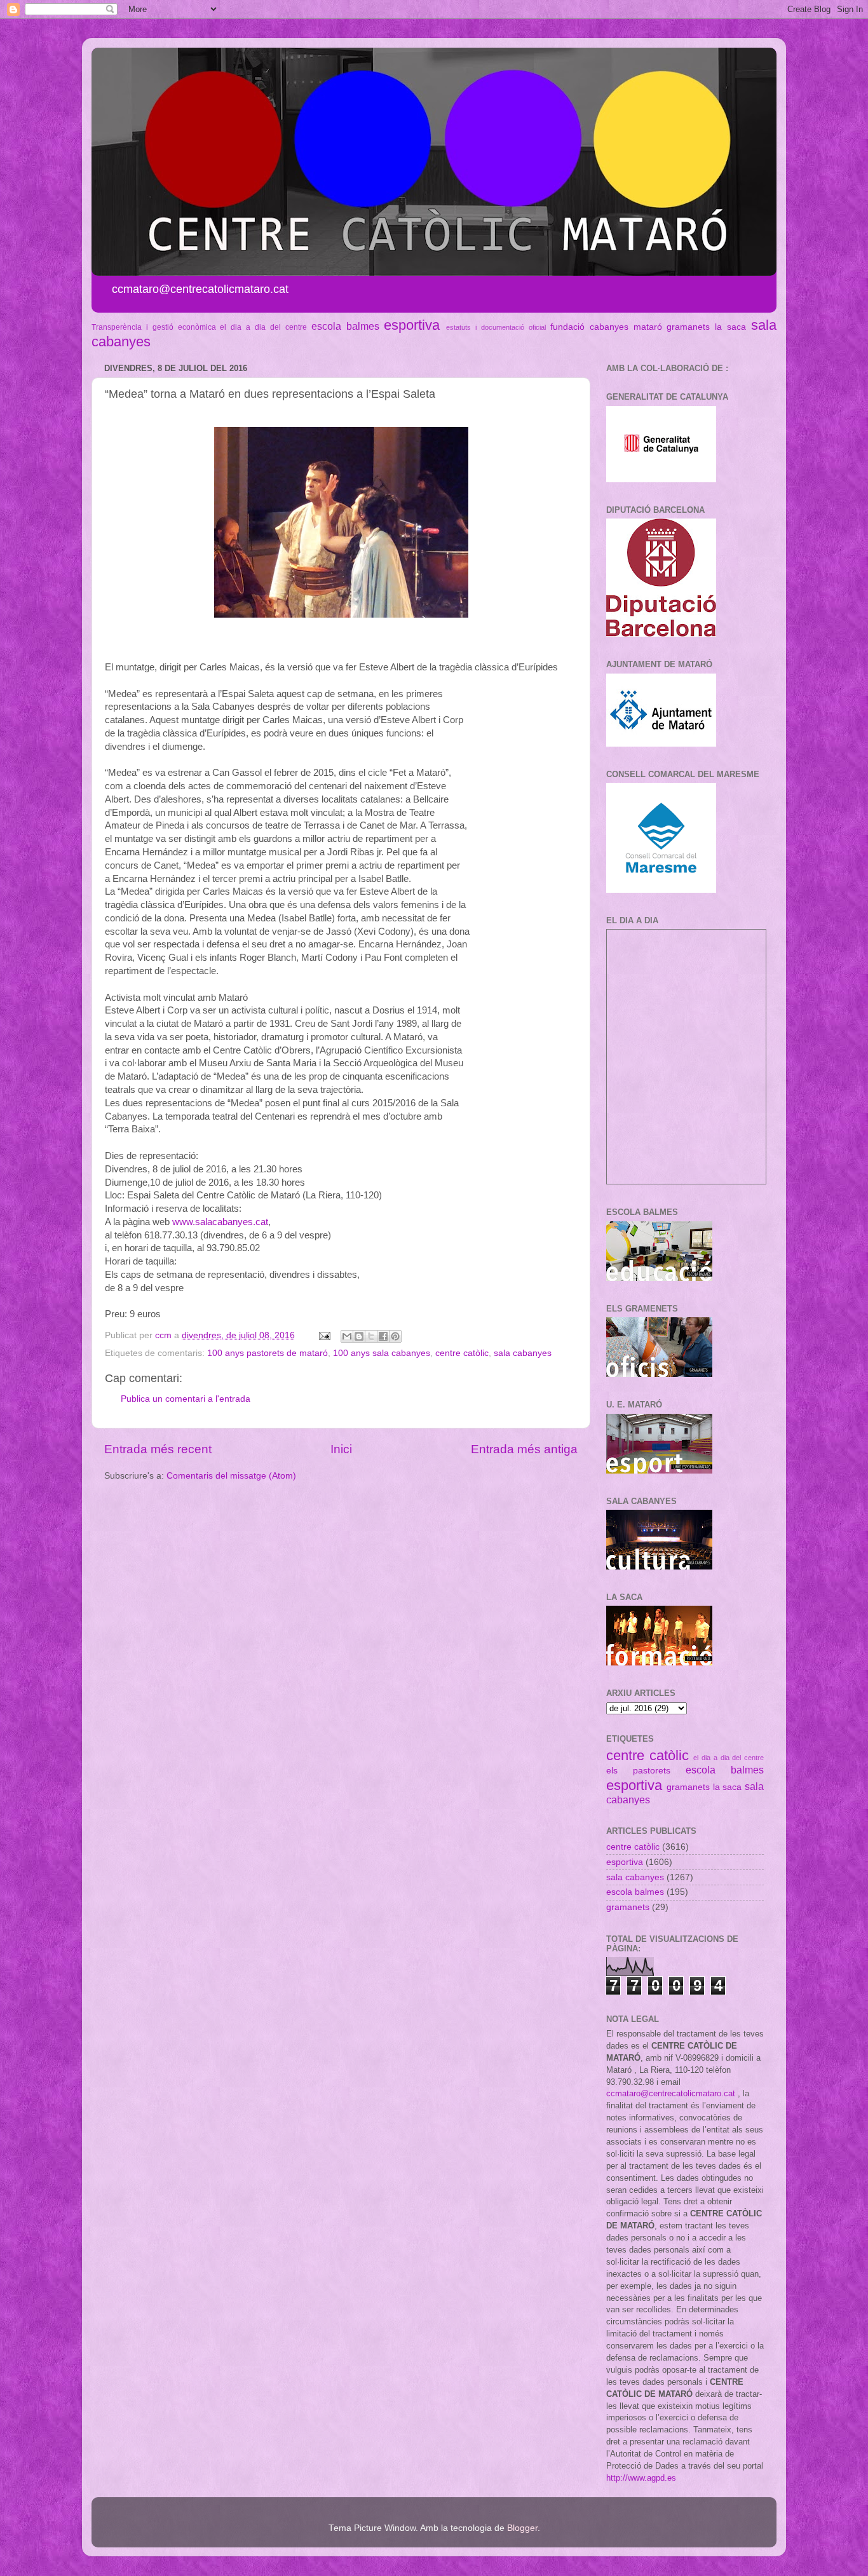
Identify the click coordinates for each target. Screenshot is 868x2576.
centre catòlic (462, 1353)
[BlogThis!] (359, 1336)
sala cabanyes (523, 1353)
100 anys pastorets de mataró (268, 1353)
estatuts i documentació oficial (496, 327)
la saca (730, 327)
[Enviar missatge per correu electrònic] (324, 1335)
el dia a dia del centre (263, 327)
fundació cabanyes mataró (606, 327)
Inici (341, 1449)
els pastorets (638, 1771)
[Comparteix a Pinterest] (395, 1336)
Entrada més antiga (524, 1449)
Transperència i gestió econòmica (154, 327)
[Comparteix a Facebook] (383, 1336)
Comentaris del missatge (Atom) (231, 1476)
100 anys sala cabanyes (382, 1353)
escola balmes (345, 326)
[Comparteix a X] (371, 1336)
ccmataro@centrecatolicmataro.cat (671, 2093)
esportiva (412, 325)
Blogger (522, 2528)
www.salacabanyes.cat (220, 1222)
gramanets (688, 327)
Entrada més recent (158, 1449)
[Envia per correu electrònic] (347, 1336)
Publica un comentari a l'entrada (186, 1399)
